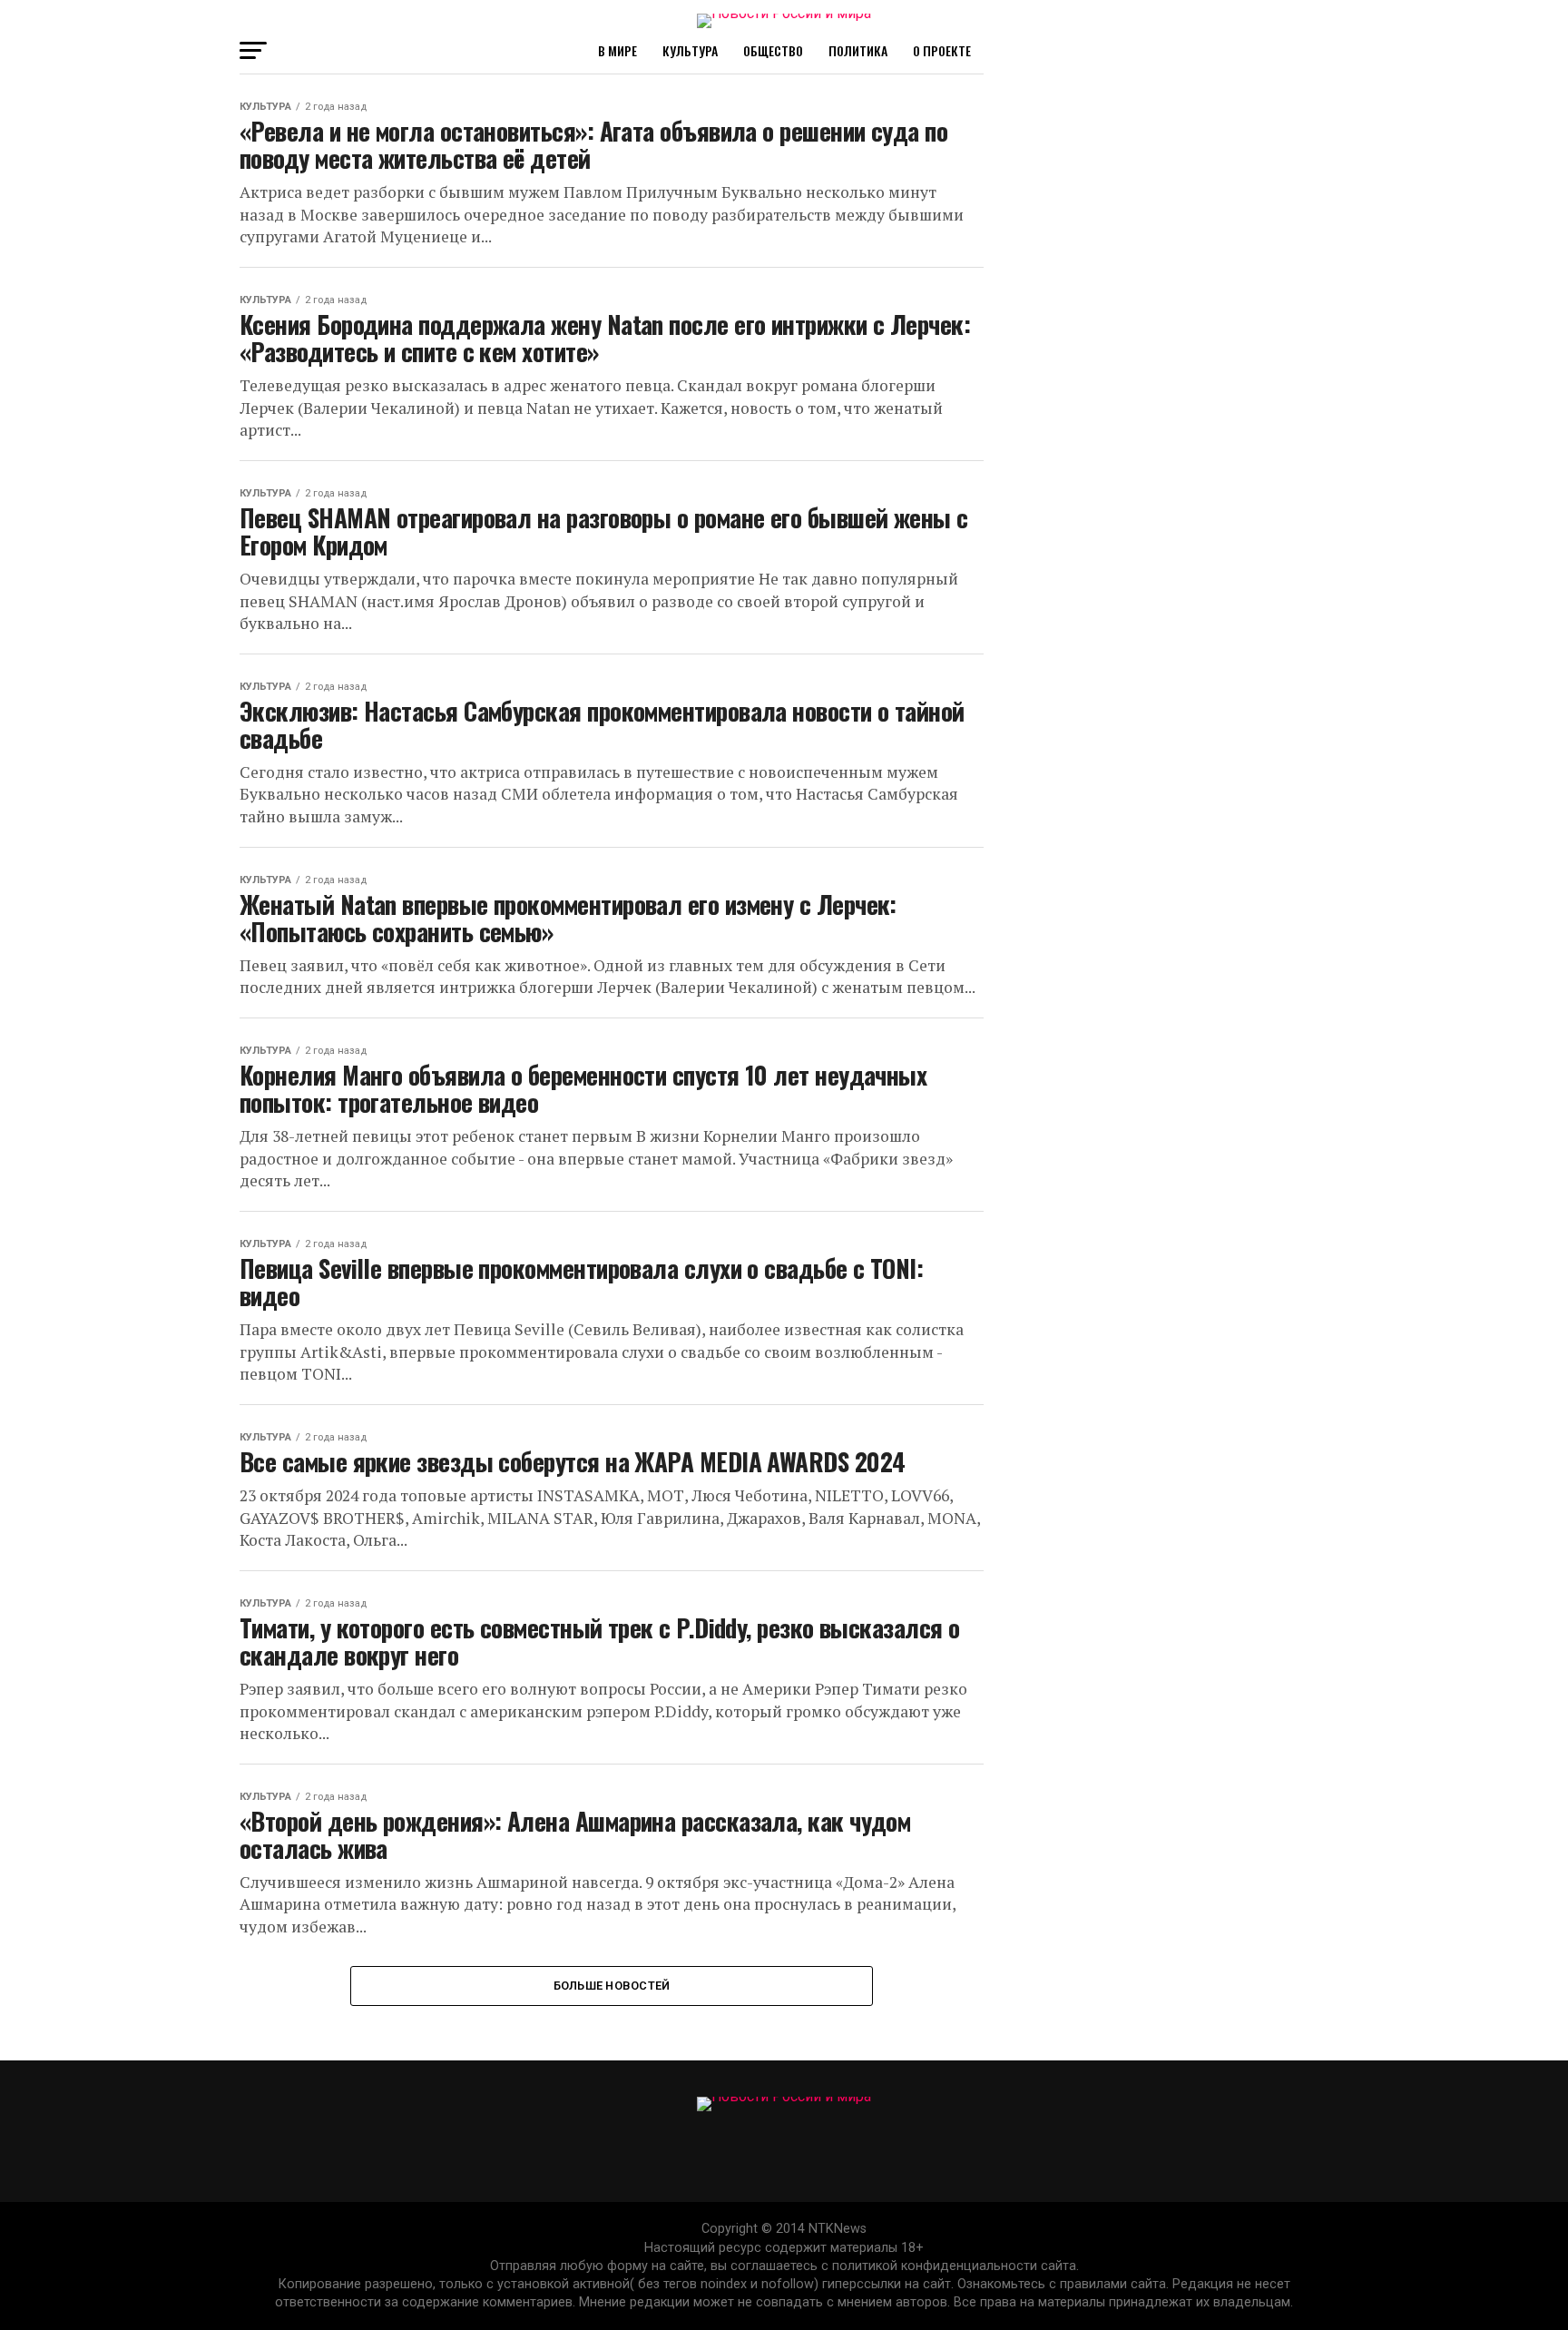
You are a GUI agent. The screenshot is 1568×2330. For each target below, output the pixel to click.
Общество (773, 50)
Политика (858, 50)
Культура (690, 50)
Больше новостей (612, 1986)
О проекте (942, 50)
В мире (617, 50)
